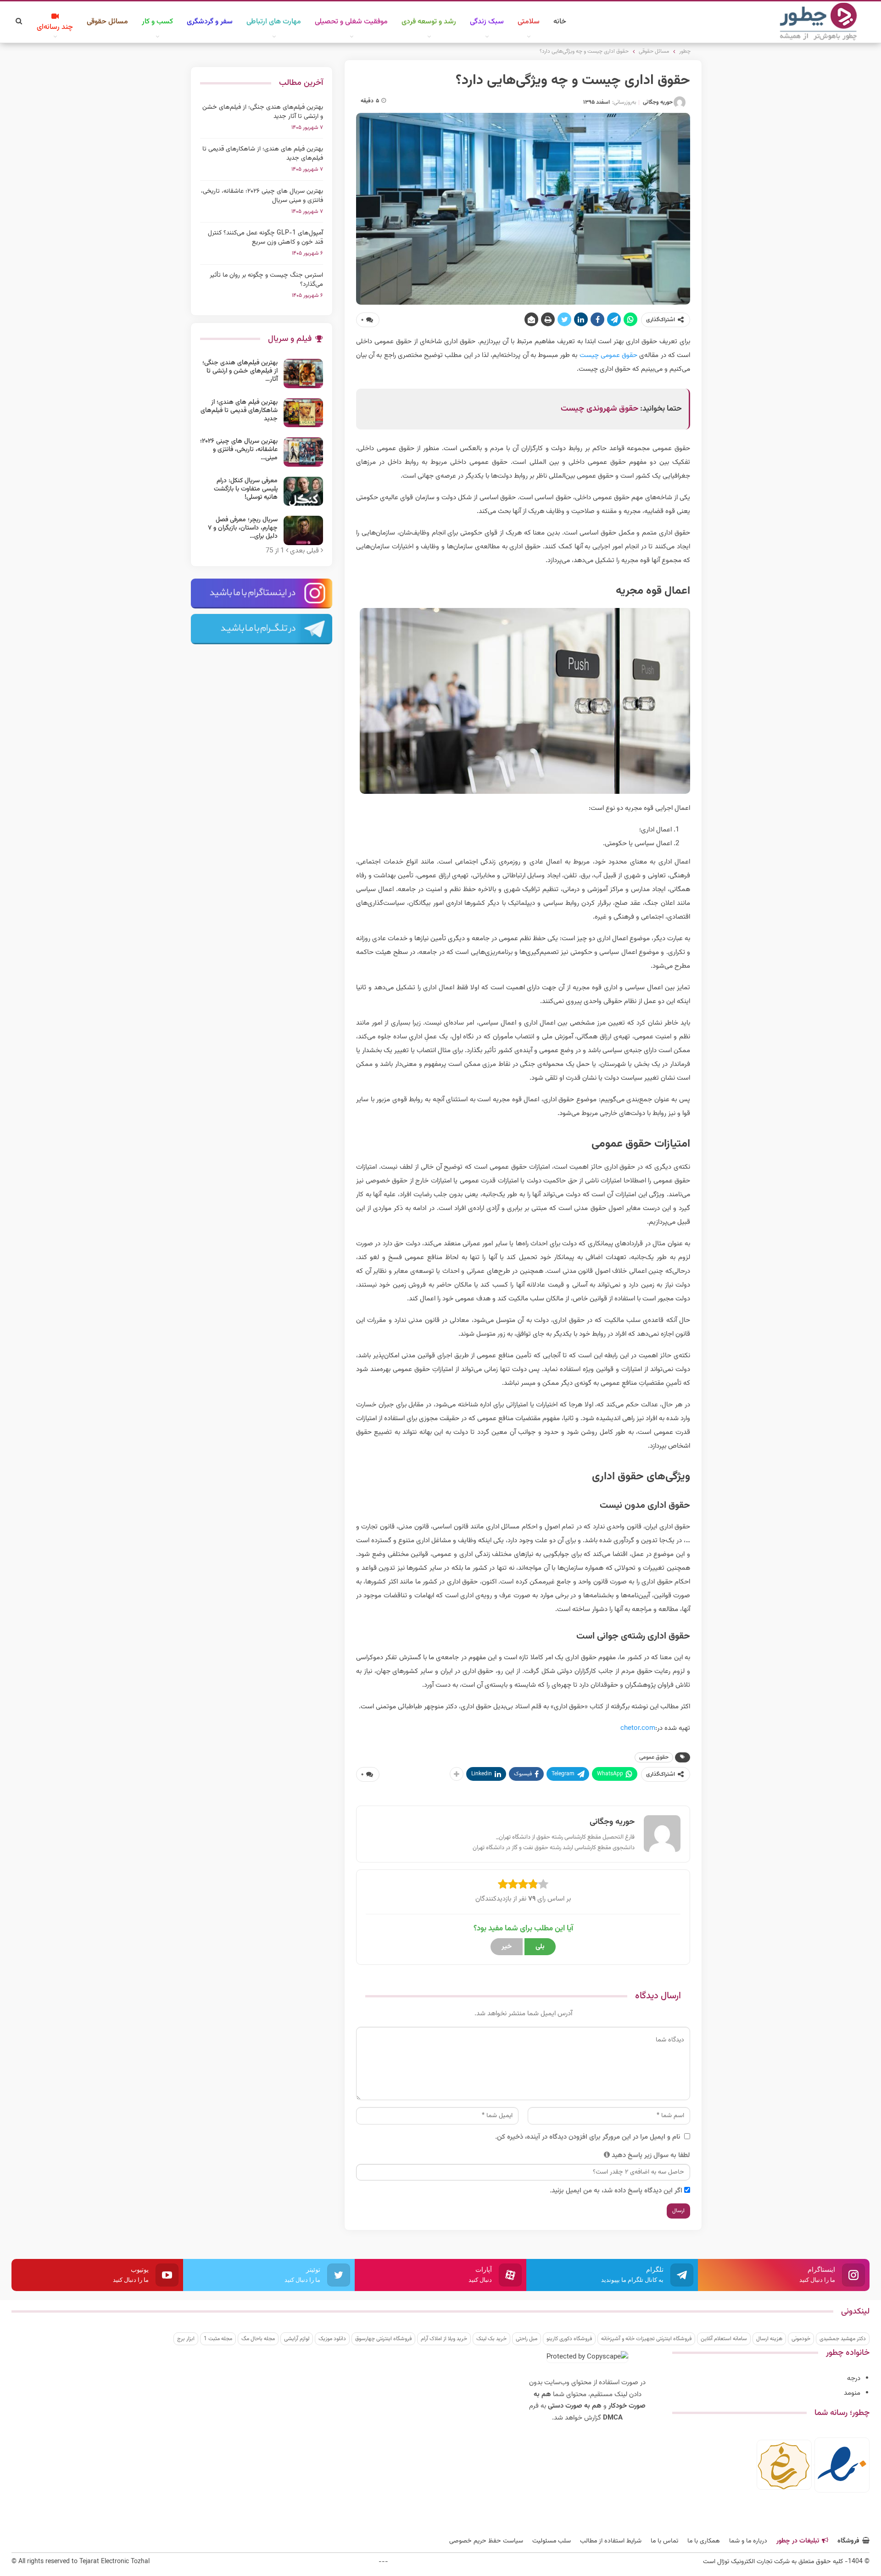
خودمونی (801, 2339)
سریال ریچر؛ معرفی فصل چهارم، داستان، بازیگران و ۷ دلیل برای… (243, 528)
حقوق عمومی (654, 1757)
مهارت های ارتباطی (274, 22)
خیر (507, 1947)
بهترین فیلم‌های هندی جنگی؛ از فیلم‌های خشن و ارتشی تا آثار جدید (263, 112)
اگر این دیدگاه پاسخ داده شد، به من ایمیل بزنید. (616, 2191)
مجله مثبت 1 (218, 2339)
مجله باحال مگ (258, 2339)
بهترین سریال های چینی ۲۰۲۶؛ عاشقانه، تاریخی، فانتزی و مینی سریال (262, 196)
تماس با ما (664, 2541)
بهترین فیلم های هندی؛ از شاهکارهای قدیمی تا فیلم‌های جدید (263, 154)
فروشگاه (848, 2541)
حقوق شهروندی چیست (599, 409)
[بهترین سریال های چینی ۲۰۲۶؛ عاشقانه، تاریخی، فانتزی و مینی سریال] (303, 452)
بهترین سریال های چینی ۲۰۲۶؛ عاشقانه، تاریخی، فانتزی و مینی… (239, 450)
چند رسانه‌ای (55, 27)
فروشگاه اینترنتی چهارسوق (383, 2339)
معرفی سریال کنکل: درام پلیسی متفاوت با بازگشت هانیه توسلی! (246, 489)
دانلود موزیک (332, 2339)
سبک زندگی (487, 22)
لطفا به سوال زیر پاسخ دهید (651, 2155)
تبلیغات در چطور (798, 2541)
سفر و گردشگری (210, 22)
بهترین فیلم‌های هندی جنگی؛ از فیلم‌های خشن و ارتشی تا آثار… (240, 371)
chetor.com (638, 1728)
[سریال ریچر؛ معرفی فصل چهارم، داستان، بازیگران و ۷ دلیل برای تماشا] (303, 530)
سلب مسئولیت (552, 2541)
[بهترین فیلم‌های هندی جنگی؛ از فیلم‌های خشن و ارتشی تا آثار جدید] (303, 374)
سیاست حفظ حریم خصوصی (486, 2541)
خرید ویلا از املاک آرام (444, 2339)
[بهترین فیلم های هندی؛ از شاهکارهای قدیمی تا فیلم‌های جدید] (303, 413)
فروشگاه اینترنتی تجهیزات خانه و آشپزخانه (646, 2339)
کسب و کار (157, 22)
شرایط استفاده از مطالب (611, 2541)
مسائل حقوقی (107, 22)
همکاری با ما (704, 2541)
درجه (854, 2378)
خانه (560, 22)
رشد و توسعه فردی (429, 22)
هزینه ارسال (769, 2339)
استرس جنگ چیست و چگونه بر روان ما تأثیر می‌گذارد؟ (266, 280)
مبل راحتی (527, 2339)
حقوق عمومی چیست (608, 355)
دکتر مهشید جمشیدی (843, 2339)
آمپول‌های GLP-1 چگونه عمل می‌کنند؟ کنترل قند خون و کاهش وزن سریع (265, 238)
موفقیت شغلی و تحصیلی (351, 22)
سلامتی (529, 22)
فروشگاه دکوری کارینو (569, 2339)
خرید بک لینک (491, 2339)
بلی (540, 1947)
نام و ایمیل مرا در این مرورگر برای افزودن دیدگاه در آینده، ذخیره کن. (588, 2137)
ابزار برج (186, 2339)
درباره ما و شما (748, 2541)
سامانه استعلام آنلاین (724, 2339)
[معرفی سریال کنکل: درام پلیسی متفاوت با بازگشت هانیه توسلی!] (303, 491)
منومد (852, 2393)
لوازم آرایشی (297, 2339)
